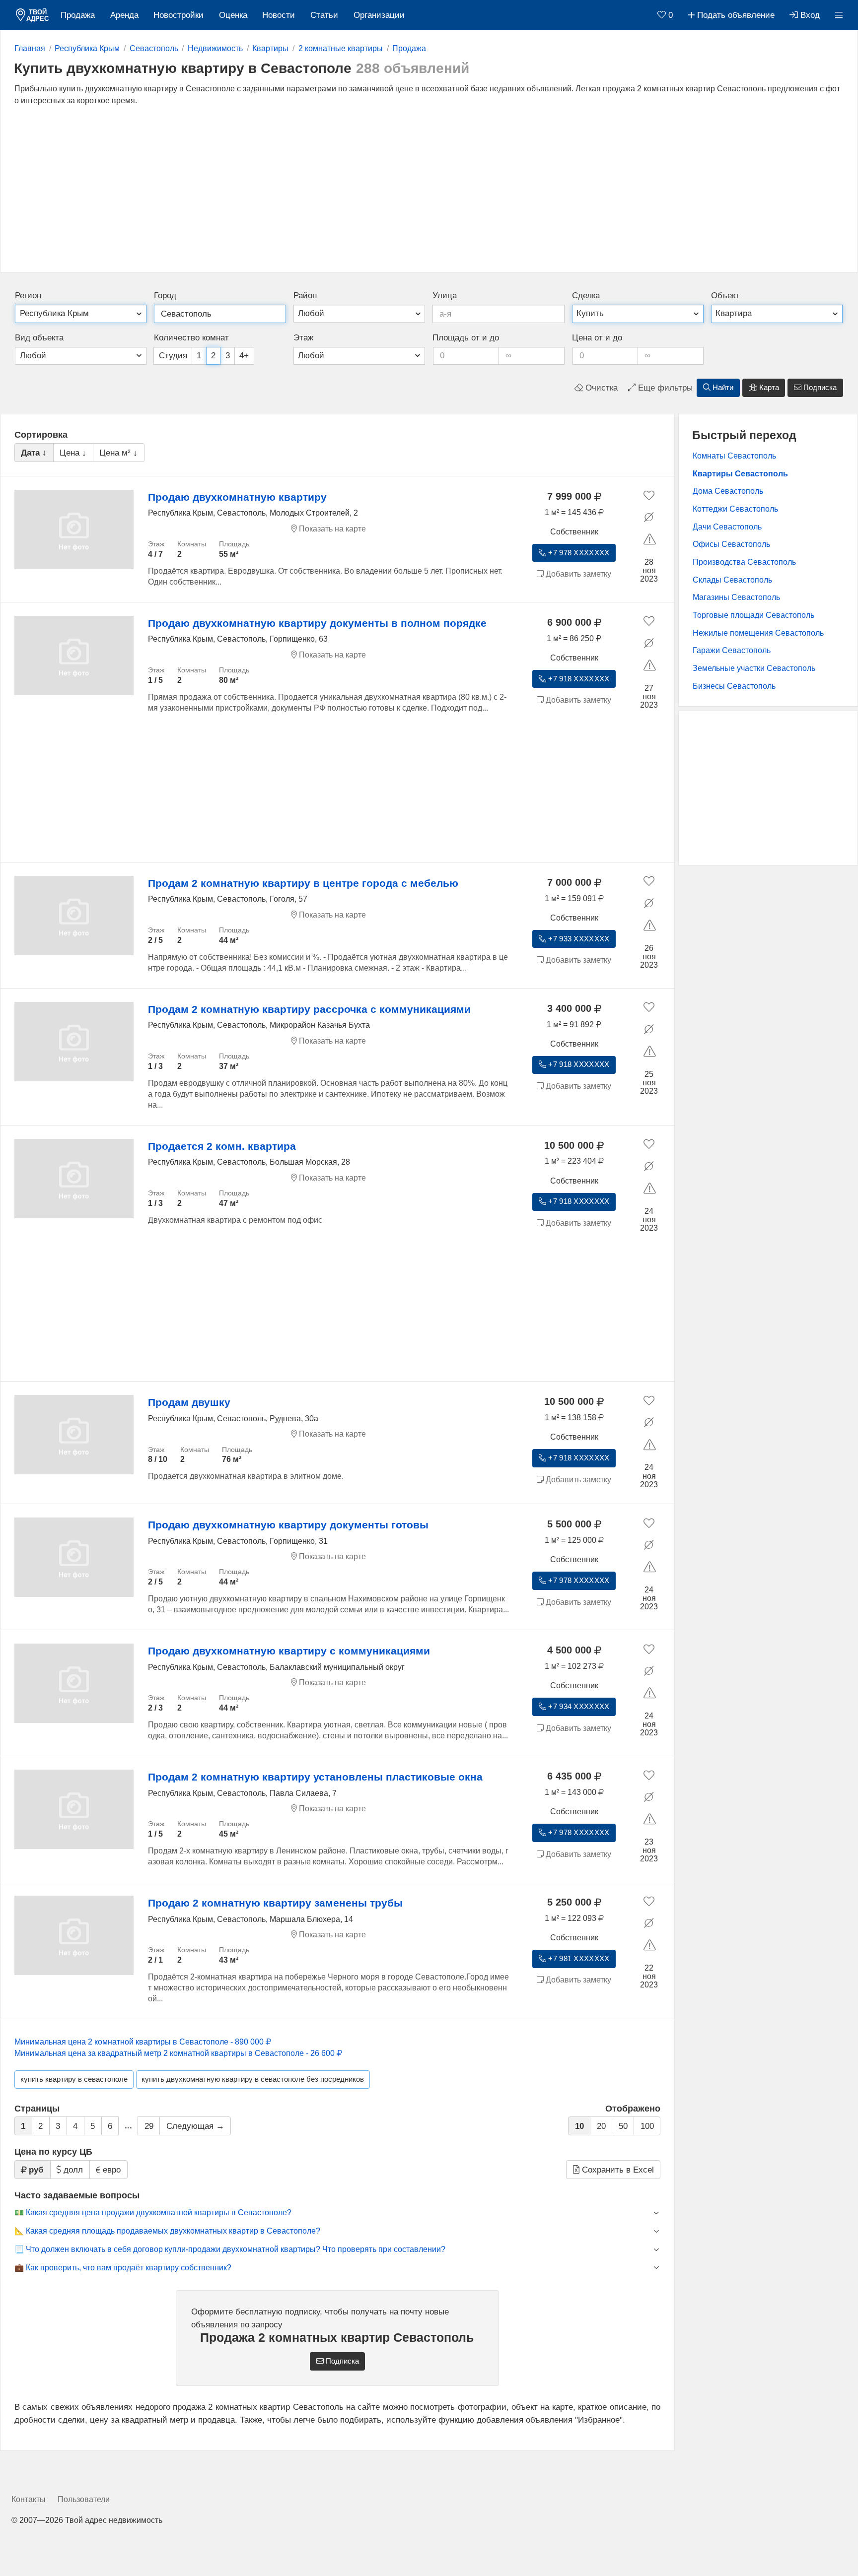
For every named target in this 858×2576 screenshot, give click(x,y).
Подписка (819, 388)
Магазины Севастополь (736, 597)
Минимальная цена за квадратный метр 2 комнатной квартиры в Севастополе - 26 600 (176, 2053)
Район (305, 296)
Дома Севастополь (728, 491)
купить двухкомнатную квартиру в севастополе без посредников (253, 2079)
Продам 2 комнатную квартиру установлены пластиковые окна (315, 1777)
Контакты (29, 2499)
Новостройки (179, 15)
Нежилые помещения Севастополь (758, 633)
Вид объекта (39, 338)
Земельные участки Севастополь (754, 668)
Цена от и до (597, 338)
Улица (445, 296)
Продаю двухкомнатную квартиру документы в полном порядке (317, 623)
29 (149, 2126)
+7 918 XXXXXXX (578, 679)
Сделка (586, 296)
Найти (722, 388)
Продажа (78, 15)
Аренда (124, 15)
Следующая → (195, 2126)
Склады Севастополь (732, 580)
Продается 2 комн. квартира (222, 1146)
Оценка (233, 15)
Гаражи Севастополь (732, 650)
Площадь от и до (466, 338)
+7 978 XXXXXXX (578, 553)
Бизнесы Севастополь (734, 686)
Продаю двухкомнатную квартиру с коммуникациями (289, 1651)
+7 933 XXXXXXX (578, 939)
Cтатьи (324, 15)
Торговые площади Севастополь (753, 615)
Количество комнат (191, 338)
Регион (28, 296)
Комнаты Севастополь (734, 456)
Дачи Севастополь (727, 527)
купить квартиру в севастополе (74, 2079)
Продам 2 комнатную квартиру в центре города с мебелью (303, 883)
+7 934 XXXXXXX (578, 1707)
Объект (725, 296)
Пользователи (84, 2499)
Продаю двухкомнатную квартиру (237, 497)
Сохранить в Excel (617, 2170)
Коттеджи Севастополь (735, 509)
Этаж (303, 338)
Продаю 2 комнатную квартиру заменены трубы (275, 1903)
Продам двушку (189, 1402)
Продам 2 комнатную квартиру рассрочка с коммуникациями (309, 1009)
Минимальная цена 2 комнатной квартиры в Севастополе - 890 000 (140, 2042)
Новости (279, 15)
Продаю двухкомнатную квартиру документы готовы (288, 1525)
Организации (379, 15)
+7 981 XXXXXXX (578, 1959)
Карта (768, 388)
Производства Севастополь (744, 562)
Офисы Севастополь (731, 544)
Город (165, 296)
